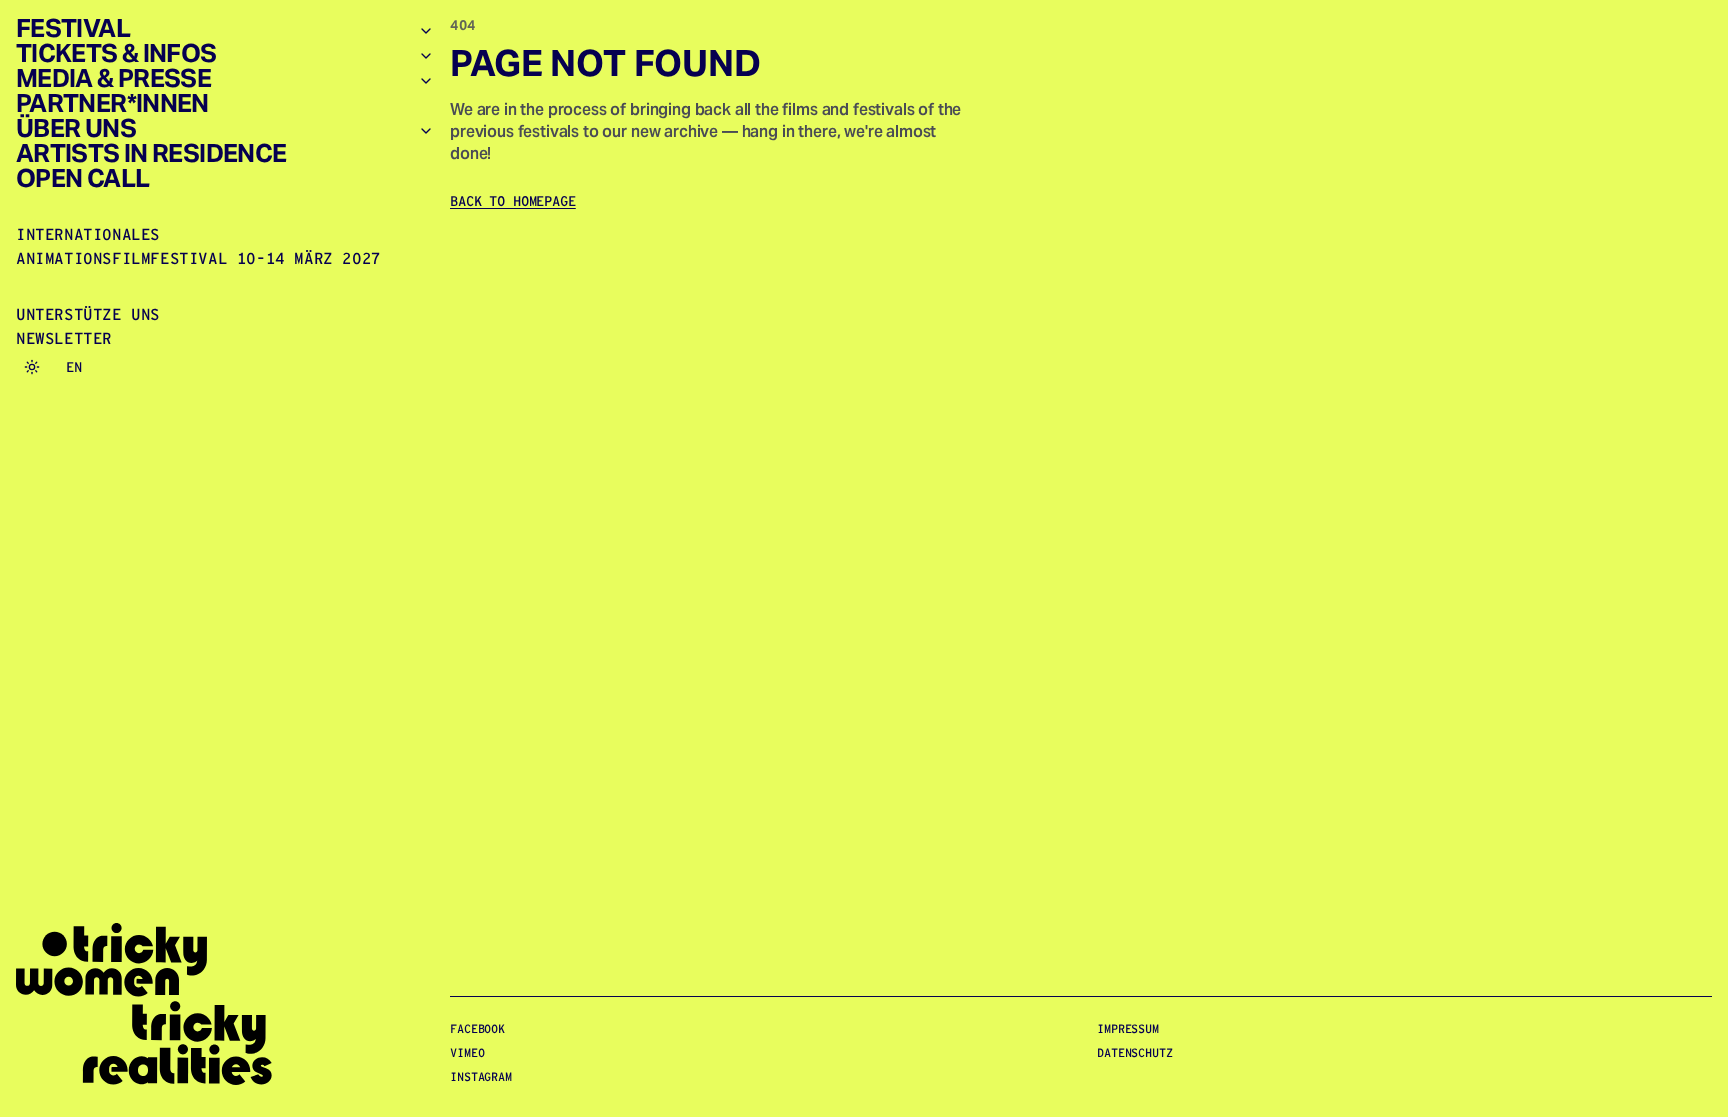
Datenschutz (1135, 1052)
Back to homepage (513, 201)
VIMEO (467, 1052)
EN (74, 367)
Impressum (1128, 1028)
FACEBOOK (477, 1028)
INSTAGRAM (481, 1076)
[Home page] (225, 1004)
